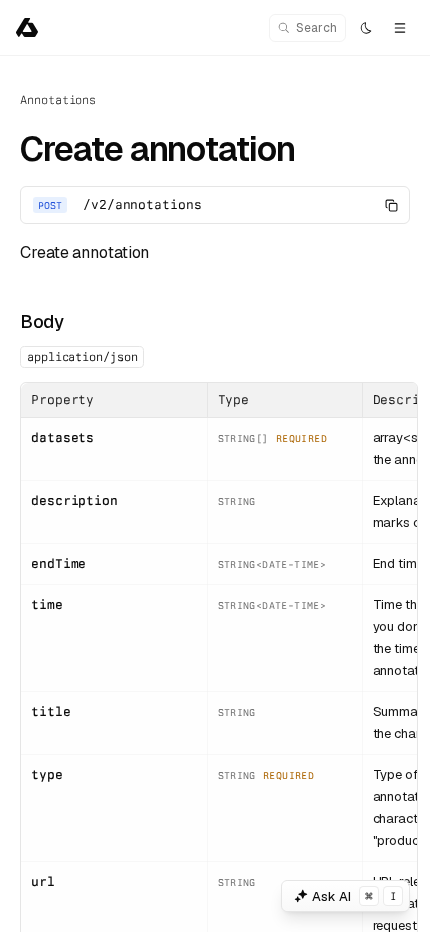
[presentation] (215, 494)
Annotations (58, 100)
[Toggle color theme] (366, 28)
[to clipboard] (391, 205)
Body (41, 321)
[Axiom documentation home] (27, 28)
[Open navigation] (400, 28)
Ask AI (354, 896)
